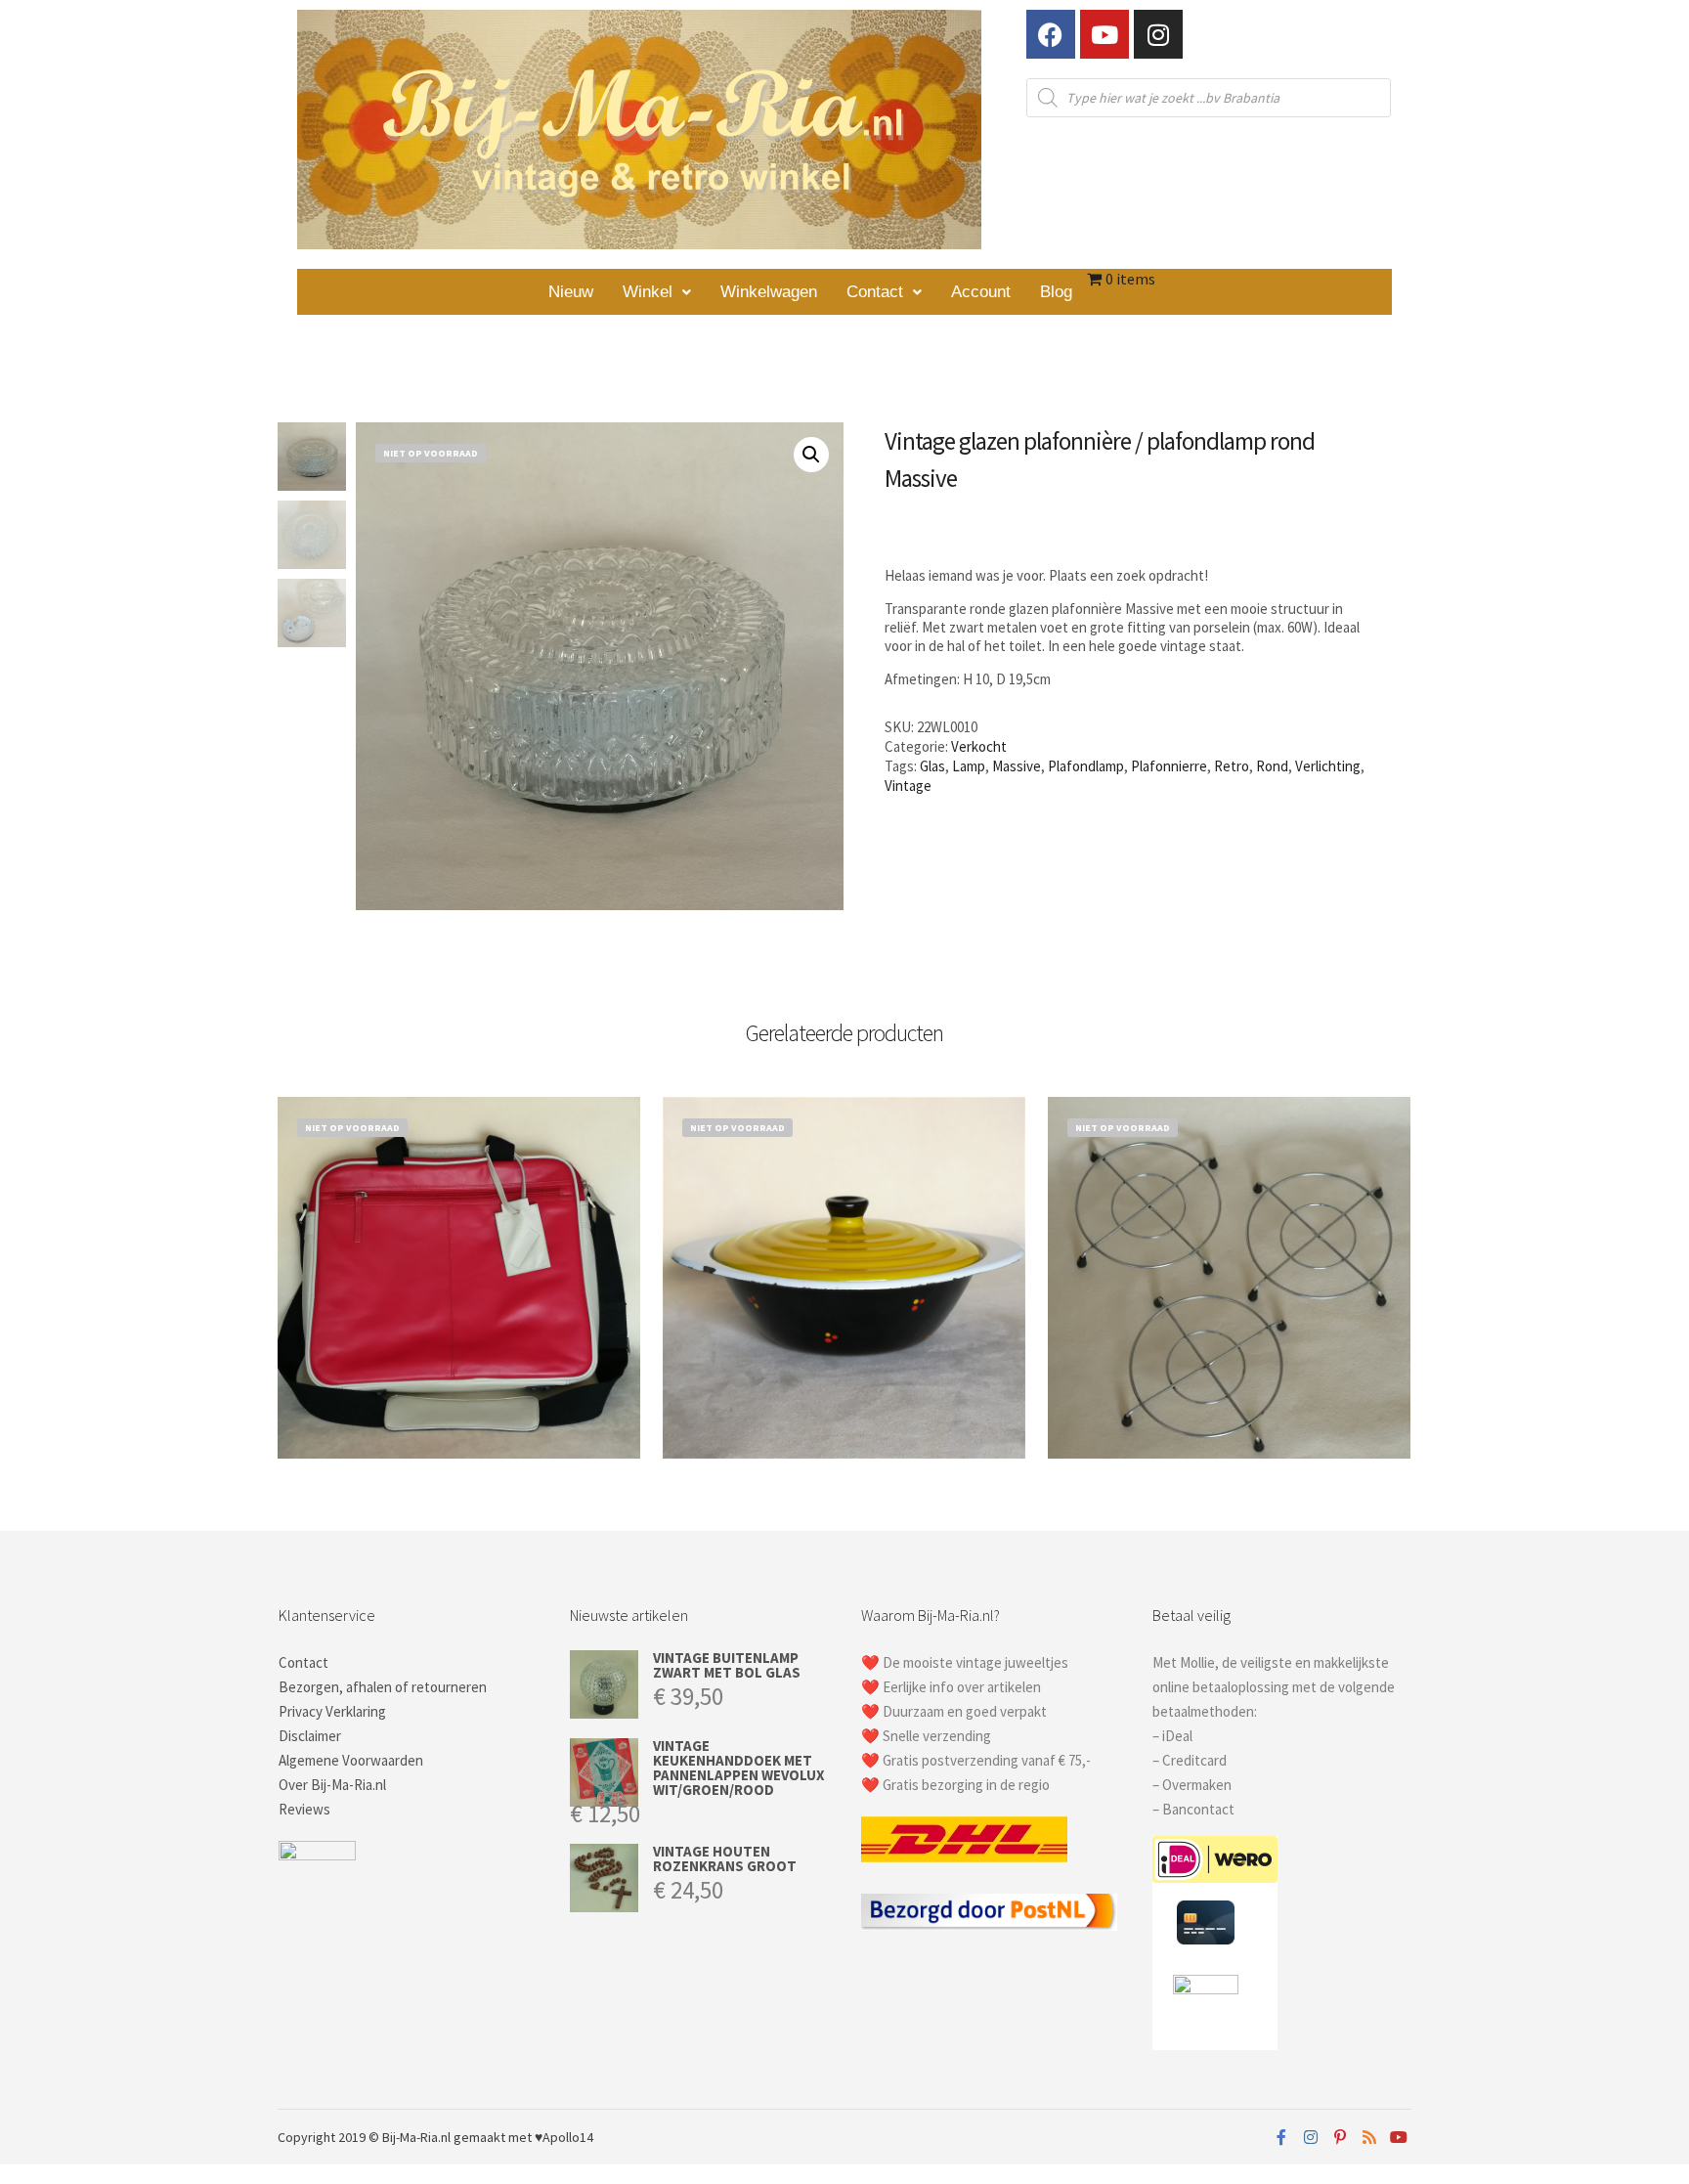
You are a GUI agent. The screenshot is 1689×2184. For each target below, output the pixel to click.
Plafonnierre (1169, 766)
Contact (875, 292)
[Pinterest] (1340, 2137)
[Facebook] (1051, 34)
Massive (1017, 766)
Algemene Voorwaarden (351, 1760)
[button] (657, 292)
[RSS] (1369, 2137)
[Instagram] (1158, 34)
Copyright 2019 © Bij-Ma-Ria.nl (364, 2137)
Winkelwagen (769, 292)
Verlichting (1328, 766)
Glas (932, 766)
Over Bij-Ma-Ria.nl (332, 1785)
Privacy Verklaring (332, 1711)
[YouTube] (1399, 2137)
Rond (1272, 766)
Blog (1056, 292)
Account (981, 292)
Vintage (908, 786)
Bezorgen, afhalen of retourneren (383, 1687)
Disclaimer (310, 1736)
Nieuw (571, 292)
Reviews (304, 1809)
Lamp (969, 766)
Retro (1232, 766)
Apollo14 (568, 2137)
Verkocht (979, 746)
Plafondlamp (1086, 766)
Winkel (648, 292)
